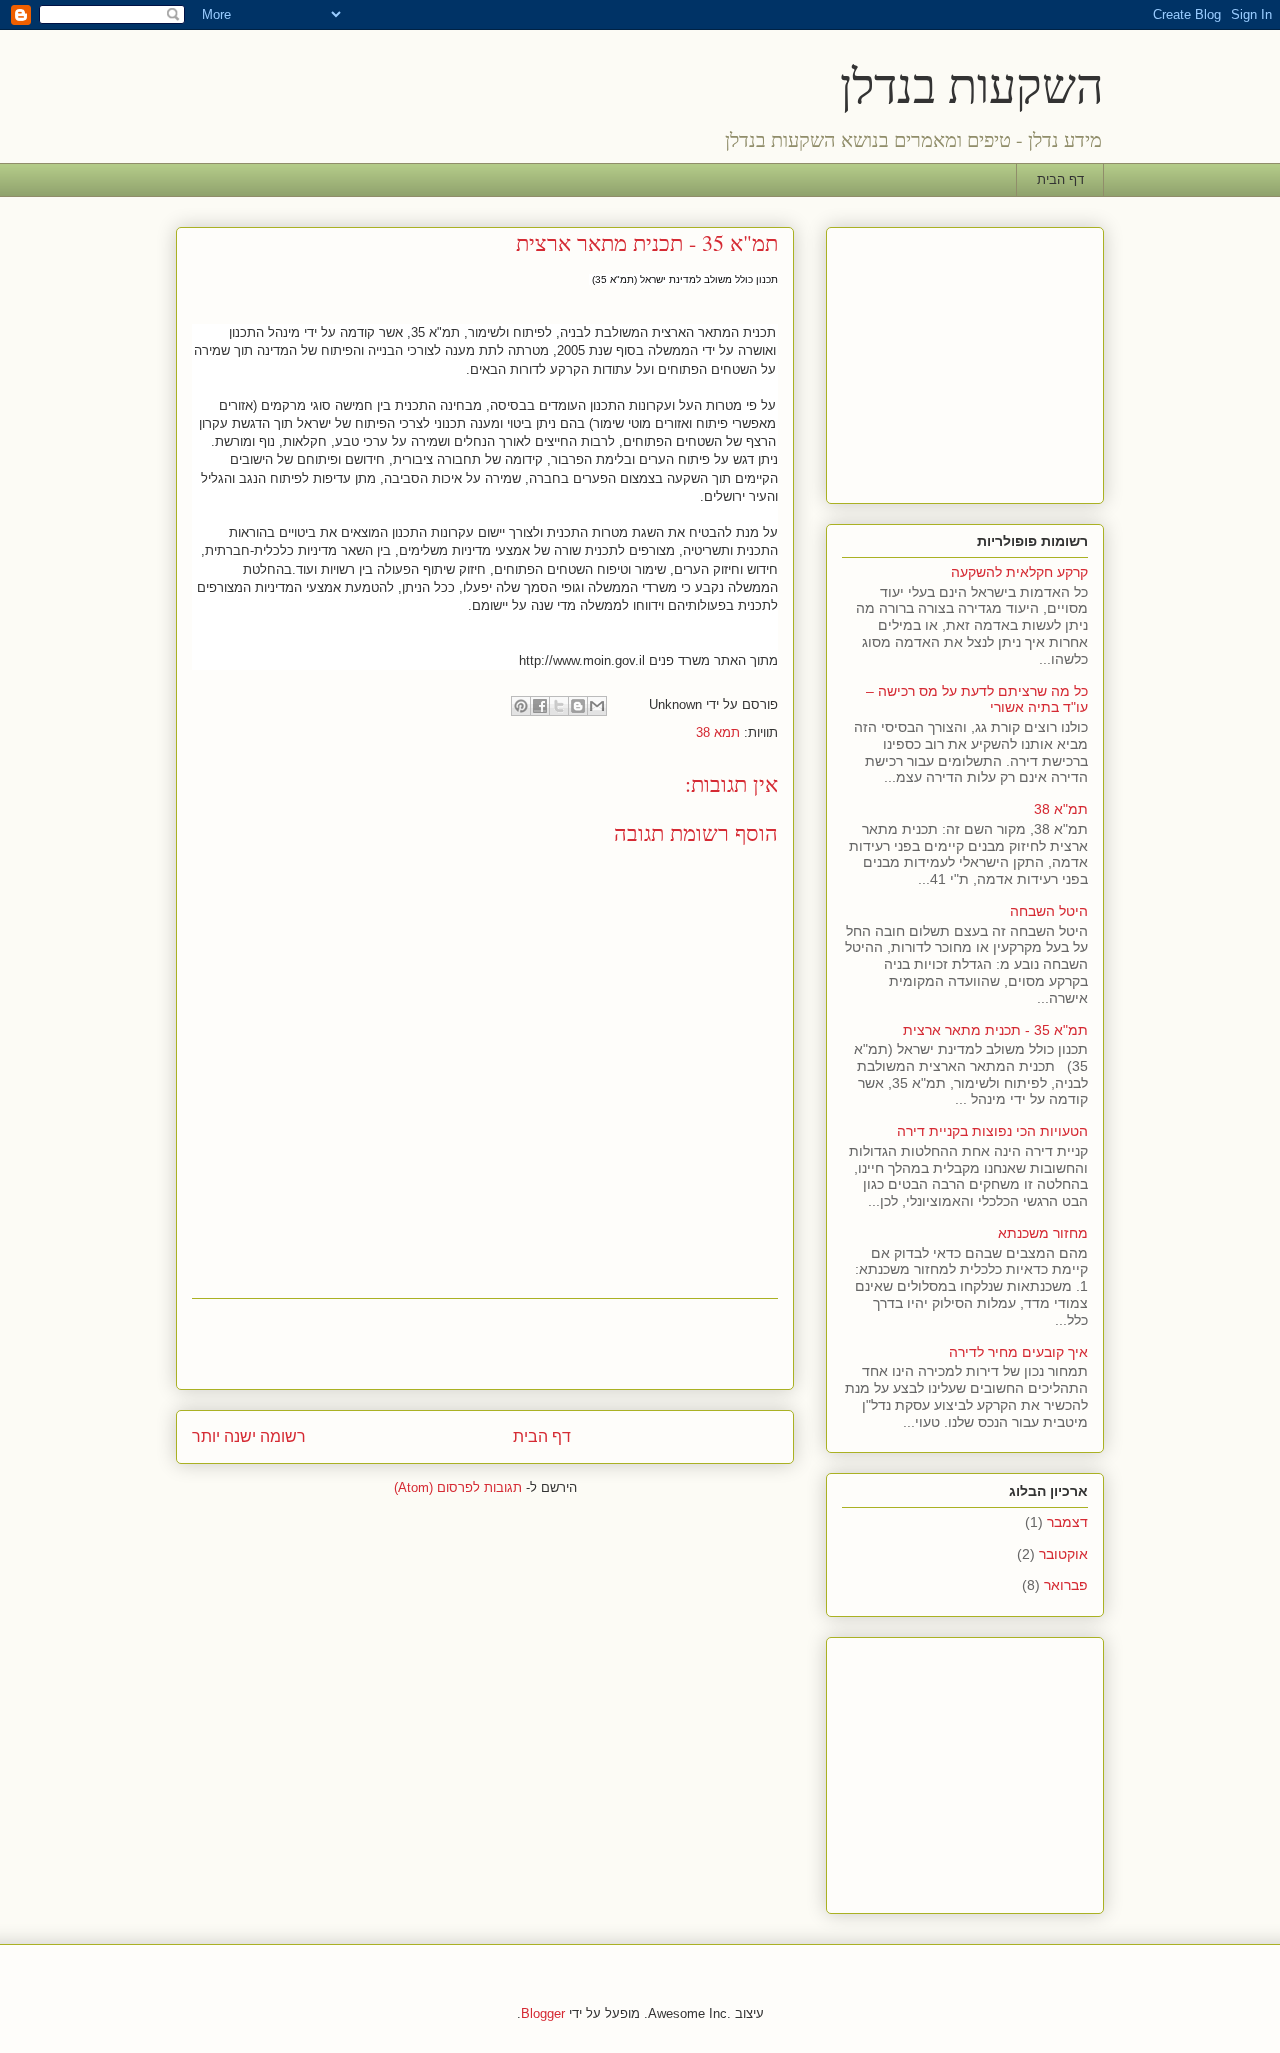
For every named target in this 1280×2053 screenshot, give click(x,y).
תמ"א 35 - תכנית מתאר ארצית (995, 1030)
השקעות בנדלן (972, 84)
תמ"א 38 (1061, 809)
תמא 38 (718, 732)
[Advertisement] (485, 1344)
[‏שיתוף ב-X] (559, 706)
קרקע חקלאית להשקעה (1019, 572)
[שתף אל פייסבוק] (540, 706)
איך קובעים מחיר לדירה (1018, 1352)
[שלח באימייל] (597, 706)
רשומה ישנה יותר (249, 1436)
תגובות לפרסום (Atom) (458, 1487)
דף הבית (1060, 179)
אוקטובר (1063, 1554)
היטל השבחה (1049, 911)
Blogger (543, 2013)
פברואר (1066, 1585)
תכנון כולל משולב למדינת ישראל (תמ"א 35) (685, 279)
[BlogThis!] (578, 706)
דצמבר (1067, 1522)
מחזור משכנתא (1043, 1233)
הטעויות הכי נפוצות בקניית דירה (992, 1131)
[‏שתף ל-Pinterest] (521, 706)
